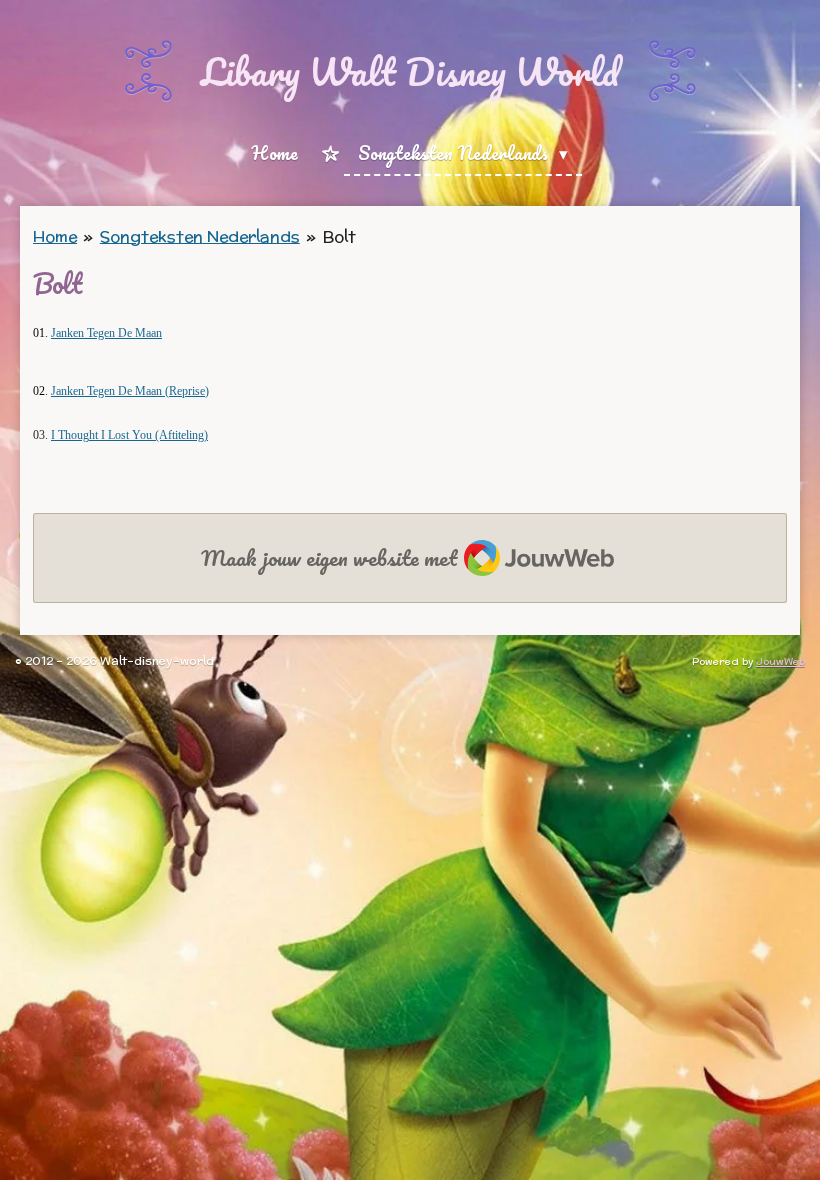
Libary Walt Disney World (410, 71)
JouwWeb (780, 661)
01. (42, 333)
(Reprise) (130, 391)
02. (42, 391)
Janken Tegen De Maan (106, 333)
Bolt (339, 236)
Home (55, 236)
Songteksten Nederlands (200, 236)
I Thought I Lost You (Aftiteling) (129, 435)
